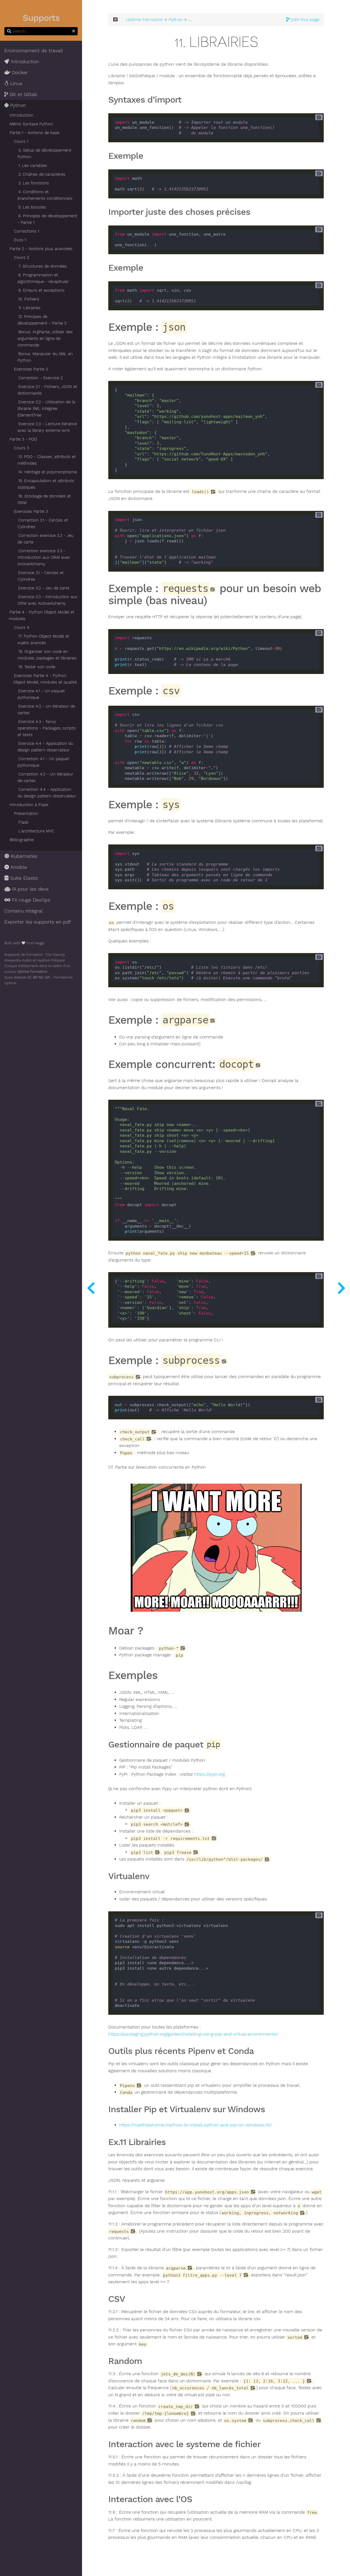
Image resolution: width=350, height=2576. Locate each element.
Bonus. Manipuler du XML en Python (45, 357)
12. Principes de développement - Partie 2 (42, 320)
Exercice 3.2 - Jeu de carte (44, 588)
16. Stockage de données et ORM (44, 499)
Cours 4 (22, 627)
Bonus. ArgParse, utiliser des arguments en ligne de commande (45, 338)
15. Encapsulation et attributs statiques (46, 484)
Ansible (18, 867)
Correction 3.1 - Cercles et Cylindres (43, 523)
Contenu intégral (24, 911)
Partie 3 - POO (23, 439)
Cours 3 (21, 448)
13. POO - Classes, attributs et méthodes (47, 460)
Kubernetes (23, 856)
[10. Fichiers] (91, 1288)
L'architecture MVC (36, 831)
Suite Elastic (24, 878)
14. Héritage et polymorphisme (48, 472)
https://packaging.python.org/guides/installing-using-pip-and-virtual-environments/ (193, 2034)
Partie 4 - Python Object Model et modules (42, 615)
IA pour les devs (30, 889)
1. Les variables (33, 166)
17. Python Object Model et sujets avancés (43, 639)
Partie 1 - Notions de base (34, 133)
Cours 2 (21, 257)
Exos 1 (20, 240)
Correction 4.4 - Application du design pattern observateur (47, 793)
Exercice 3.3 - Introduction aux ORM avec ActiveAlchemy (47, 600)
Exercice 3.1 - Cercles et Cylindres (41, 576)
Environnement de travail (34, 51)
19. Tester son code (37, 667)
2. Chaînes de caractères (42, 174)
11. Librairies (29, 308)
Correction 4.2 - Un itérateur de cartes (45, 777)
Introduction (24, 62)
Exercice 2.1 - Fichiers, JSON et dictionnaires (47, 390)
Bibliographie (22, 840)
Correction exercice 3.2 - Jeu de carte (46, 539)
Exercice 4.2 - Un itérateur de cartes (46, 710)
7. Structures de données (43, 266)
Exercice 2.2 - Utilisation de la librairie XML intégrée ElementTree (46, 409)
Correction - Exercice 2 (40, 378)
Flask (23, 822)
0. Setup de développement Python (44, 154)
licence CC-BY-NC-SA (32, 977)
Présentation (26, 814)
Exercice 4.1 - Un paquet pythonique (41, 694)
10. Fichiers (29, 299)
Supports (41, 18)
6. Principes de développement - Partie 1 (47, 219)
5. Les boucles (32, 207)
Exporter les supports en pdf (38, 922)
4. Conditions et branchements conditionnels (45, 195)
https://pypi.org (209, 1774)
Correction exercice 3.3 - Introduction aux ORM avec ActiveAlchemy (44, 557)
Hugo (40, 943)
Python (17, 105)
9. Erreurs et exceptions (41, 290)
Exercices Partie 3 (31, 511)
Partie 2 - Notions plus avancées (41, 249)
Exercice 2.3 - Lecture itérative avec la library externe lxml (47, 427)
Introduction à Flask (29, 805)
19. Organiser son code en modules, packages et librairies (47, 655)
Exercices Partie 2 (31, 369)
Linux (15, 83)
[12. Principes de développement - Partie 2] (341, 1288)
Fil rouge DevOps (30, 900)
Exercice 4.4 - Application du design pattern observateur (45, 747)
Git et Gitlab (23, 94)
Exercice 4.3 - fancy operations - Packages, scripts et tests (47, 728)
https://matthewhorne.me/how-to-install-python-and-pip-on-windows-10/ (196, 2125)
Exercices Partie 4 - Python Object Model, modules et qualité (45, 679)
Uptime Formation (32, 972)
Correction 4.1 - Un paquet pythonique (43, 762)
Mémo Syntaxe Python (31, 124)
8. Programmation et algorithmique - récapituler (43, 278)
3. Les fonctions (34, 183)
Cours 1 (21, 141)
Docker (19, 73)
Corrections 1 (27, 231)
